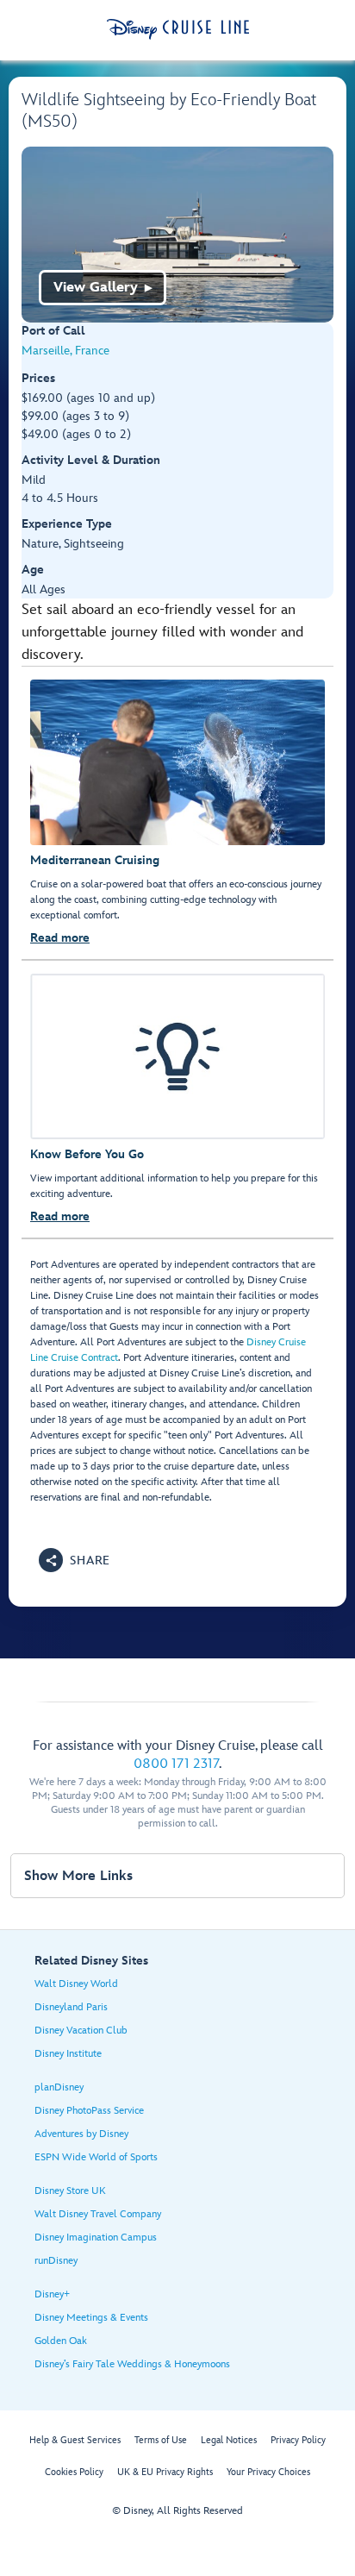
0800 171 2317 (176, 1764)
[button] (75, 1560)
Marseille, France (65, 351)
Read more (60, 938)
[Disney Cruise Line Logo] (178, 29)
